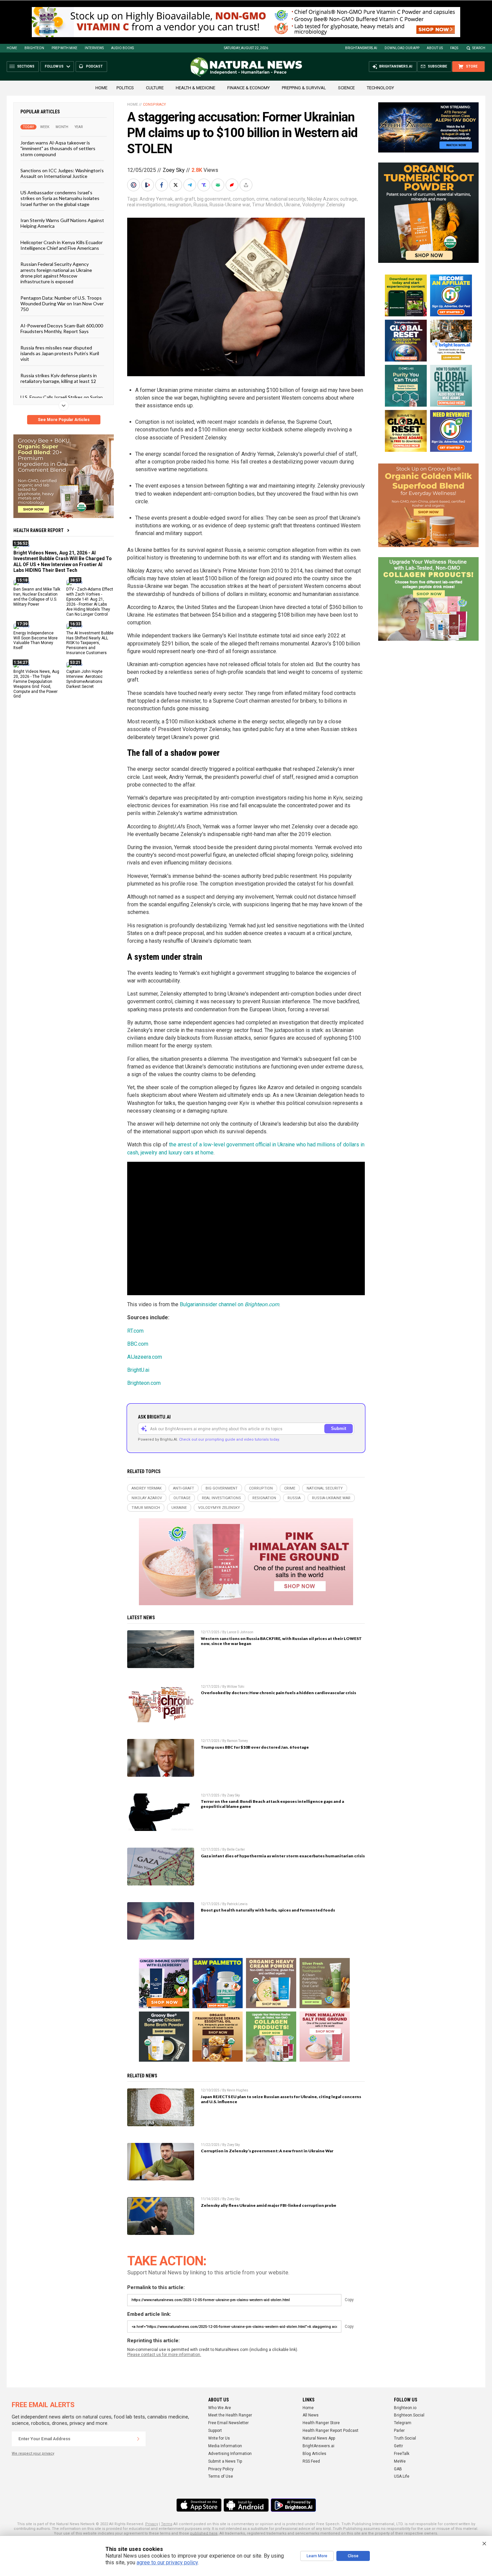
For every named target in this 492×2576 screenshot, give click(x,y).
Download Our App (402, 48)
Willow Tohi (236, 1687)
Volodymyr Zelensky (324, 205)
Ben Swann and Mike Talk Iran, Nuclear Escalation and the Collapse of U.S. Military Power (37, 597)
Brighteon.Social (409, 2415)
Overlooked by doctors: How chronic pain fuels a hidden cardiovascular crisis (278, 1693)
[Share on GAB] (219, 185)
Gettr (398, 2446)
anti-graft (185, 199)
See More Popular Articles (64, 420)
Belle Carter (236, 1849)
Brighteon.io (405, 2408)
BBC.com (138, 1344)
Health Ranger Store (321, 2423)
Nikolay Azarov (322, 199)
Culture (155, 88)
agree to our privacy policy (167, 2562)
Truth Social (405, 2438)
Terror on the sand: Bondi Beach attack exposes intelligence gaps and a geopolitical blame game (272, 1804)
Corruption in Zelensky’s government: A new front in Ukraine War (267, 2151)
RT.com (135, 1331)
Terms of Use (221, 2476)
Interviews (94, 48)
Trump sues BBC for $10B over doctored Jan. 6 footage (255, 1747)
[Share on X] (176, 185)
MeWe (400, 2461)
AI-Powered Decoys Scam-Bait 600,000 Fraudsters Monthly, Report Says (62, 328)
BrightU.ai (138, 1370)
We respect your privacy (33, 2453)
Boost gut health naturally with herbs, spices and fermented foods (268, 1910)
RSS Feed (311, 2461)
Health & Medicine (195, 88)
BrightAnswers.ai (361, 48)
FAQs (454, 48)
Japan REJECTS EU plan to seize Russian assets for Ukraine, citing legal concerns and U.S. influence (281, 2099)
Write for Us (219, 2438)
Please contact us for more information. (164, 2355)
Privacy (152, 2524)
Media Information (225, 2446)
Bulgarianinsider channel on (229, 1304)
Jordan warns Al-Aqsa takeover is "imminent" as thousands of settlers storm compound (58, 148)
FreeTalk (402, 2454)
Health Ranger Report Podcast (331, 2431)
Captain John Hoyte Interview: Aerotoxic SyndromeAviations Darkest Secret (85, 679)
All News (311, 2415)
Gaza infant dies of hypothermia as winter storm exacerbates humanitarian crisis (283, 1856)
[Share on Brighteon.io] (148, 185)
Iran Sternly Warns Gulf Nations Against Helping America (62, 223)
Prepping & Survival (304, 88)
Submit (339, 1428)
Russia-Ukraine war (230, 205)
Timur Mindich (267, 205)
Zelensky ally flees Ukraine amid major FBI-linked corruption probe (269, 2205)
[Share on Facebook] (162, 185)
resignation (180, 205)
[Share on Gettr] (233, 185)
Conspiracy (154, 105)
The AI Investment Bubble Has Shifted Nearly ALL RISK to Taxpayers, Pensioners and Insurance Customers (90, 643)
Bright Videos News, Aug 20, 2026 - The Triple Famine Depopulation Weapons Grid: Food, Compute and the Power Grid (36, 684)
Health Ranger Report (38, 530)
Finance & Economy (249, 88)
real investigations (146, 205)
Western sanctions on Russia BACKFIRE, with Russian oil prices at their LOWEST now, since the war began (281, 1641)
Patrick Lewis (237, 1904)
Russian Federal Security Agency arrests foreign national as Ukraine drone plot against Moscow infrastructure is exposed (56, 273)
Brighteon (34, 48)
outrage (348, 199)
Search (479, 48)
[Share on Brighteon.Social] (134, 185)
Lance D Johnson (240, 1632)
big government (214, 199)
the (173, 1145)
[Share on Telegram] (190, 185)
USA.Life (402, 2476)
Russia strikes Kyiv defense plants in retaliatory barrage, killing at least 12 (59, 378)
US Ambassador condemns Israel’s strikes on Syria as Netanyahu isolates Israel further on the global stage (60, 198)
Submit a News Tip (225, 2461)
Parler (399, 2431)
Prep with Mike (64, 48)
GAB (398, 2469)
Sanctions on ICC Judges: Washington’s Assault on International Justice (62, 173)
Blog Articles (314, 2454)
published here (204, 2533)
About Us (435, 48)
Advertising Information (230, 2454)
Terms (167, 2524)
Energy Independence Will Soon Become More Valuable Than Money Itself (35, 640)
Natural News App (319, 2438)
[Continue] (138, 2439)
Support (215, 2431)
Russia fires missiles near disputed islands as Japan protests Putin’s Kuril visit (60, 353)
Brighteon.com (144, 1383)
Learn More (317, 2556)
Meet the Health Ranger (230, 2415)
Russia (200, 205)
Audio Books (122, 48)
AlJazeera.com (145, 1357)
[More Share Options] (247, 185)
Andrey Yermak (156, 199)
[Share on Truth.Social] (204, 185)
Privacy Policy (221, 2469)
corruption (243, 199)
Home (12, 48)
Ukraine (292, 205)
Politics (125, 88)
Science (346, 88)
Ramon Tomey (237, 1741)
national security (288, 199)
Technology (380, 88)
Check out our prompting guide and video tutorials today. (229, 1439)
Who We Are (220, 2408)
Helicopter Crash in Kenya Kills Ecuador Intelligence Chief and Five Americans (62, 245)
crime (262, 199)
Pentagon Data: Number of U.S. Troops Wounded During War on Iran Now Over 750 (62, 303)
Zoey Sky (174, 170)
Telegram (403, 2423)
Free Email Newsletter (228, 2423)
